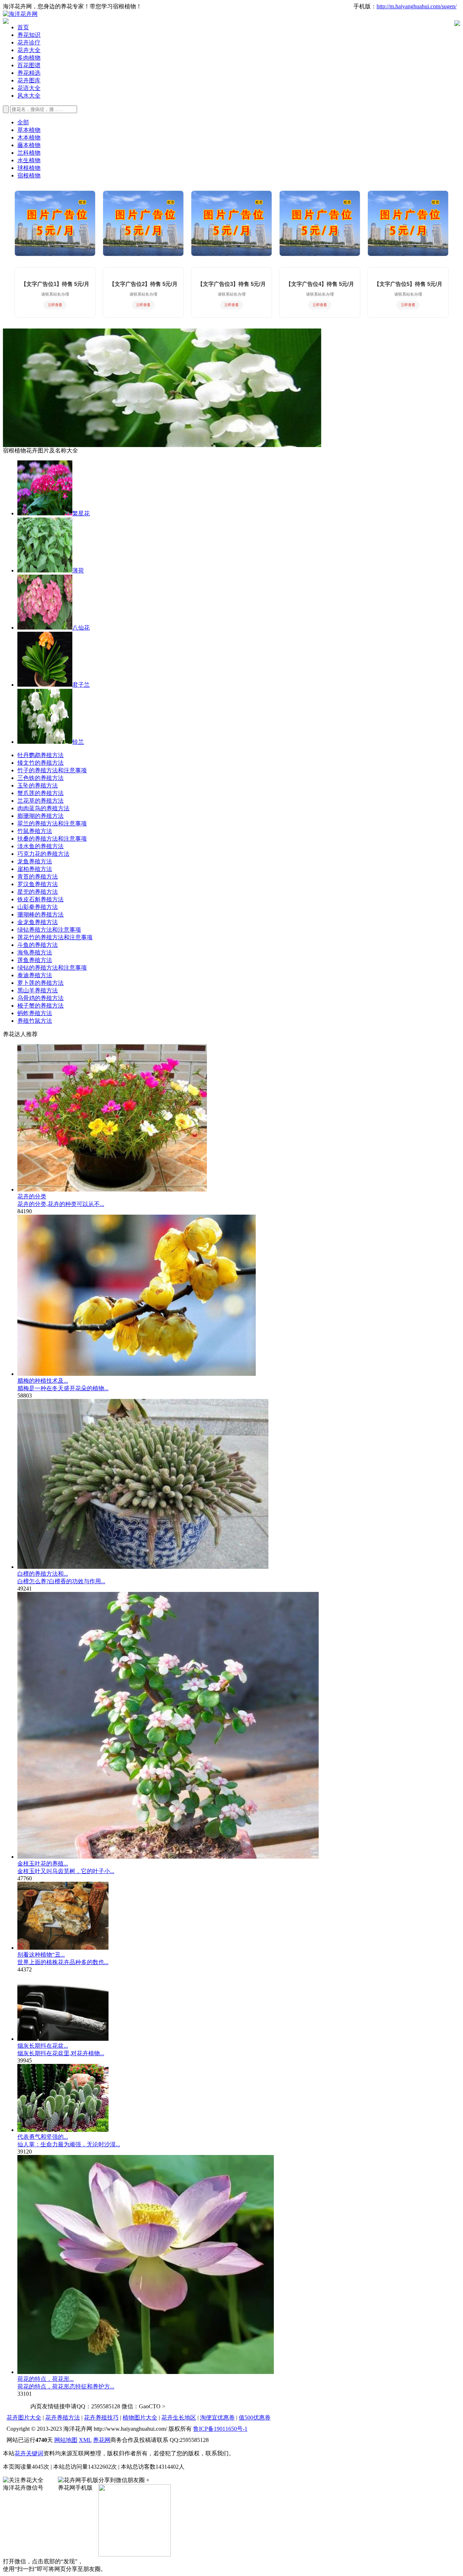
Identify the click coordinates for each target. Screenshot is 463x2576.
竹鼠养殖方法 (35, 831)
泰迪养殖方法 (35, 975)
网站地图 (66, 2440)
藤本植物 (29, 145)
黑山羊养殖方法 (38, 990)
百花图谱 (29, 65)
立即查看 (55, 305)
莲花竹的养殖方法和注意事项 (55, 937)
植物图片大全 (140, 2418)
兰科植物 (29, 153)
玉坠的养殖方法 (38, 785)
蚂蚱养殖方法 (35, 1013)
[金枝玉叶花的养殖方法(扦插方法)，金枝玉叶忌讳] (168, 1857)
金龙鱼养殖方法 (38, 922)
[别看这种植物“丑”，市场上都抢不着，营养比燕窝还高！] (63, 1948)
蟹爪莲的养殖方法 (41, 793)
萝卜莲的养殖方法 (41, 983)
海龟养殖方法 (35, 952)
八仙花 (81, 628)
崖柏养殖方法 (35, 869)
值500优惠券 (255, 2418)
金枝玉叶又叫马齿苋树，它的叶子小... (66, 1871)
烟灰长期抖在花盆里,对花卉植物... (61, 2053)
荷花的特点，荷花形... (46, 2379)
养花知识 (29, 35)
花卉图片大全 (24, 2418)
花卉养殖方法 (63, 2418)
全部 (23, 122)
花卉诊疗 (29, 42)
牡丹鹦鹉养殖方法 (41, 755)
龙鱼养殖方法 (35, 861)
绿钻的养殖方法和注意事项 (52, 968)
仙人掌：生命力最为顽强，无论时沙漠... (69, 2144)
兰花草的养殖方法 (41, 801)
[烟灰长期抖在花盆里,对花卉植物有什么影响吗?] (63, 2039)
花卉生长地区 (179, 2418)
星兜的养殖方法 (38, 892)
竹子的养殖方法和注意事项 (52, 770)
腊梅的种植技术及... (43, 1381)
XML (85, 2440)
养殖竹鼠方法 (35, 1021)
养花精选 (29, 73)
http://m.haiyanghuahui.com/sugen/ (417, 6)
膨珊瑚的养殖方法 (41, 816)
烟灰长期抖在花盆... (43, 2046)
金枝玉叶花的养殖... (43, 1864)
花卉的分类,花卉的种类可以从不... (61, 1204)
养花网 (102, 2440)
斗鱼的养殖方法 (38, 945)
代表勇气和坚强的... (43, 2137)
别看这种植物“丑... (41, 1955)
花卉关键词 (29, 2453)
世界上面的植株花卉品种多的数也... (63, 1962)
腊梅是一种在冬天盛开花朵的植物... (63, 1388)
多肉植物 (29, 58)
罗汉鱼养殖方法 (38, 884)
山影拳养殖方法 (38, 907)
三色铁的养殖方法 (41, 778)
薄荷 (78, 570)
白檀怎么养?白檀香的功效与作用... (61, 1581)
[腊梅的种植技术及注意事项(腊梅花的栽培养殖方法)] (137, 1374)
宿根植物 (29, 175)
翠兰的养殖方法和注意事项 (52, 823)
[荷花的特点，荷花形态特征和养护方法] (146, 2372)
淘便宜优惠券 (217, 2418)
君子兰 (81, 685)
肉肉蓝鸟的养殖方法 (43, 808)
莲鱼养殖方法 (35, 960)
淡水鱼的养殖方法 (41, 846)
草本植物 (29, 130)
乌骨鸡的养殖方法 (41, 998)
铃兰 (78, 742)
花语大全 (29, 88)
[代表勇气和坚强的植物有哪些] (63, 2130)
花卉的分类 (32, 1196)
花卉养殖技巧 (101, 2418)
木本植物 (29, 138)
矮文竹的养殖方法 (41, 763)
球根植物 (29, 168)
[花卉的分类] (112, 1190)
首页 (23, 27)
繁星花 (81, 513)
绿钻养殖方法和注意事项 (49, 930)
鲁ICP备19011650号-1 (220, 2429)
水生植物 (29, 160)
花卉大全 (29, 50)
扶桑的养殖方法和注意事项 (52, 839)
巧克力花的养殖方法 (43, 854)
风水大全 (29, 96)
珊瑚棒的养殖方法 (41, 915)
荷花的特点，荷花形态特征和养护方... (66, 2386)
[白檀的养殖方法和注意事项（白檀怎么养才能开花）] (143, 1567)
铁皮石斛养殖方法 (41, 899)
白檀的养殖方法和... (43, 1574)
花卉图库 (29, 80)
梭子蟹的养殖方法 (41, 1006)
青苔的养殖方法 (38, 877)
